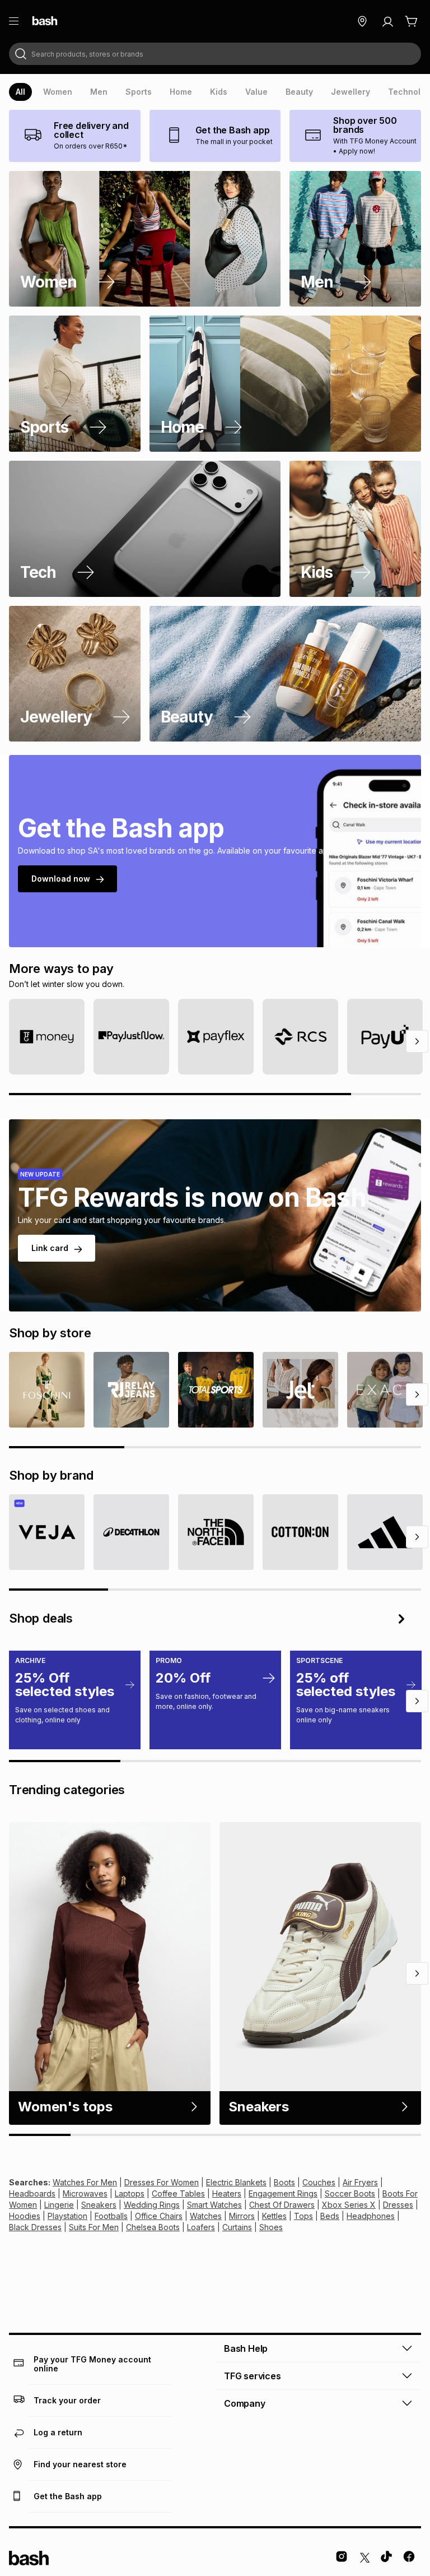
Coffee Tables (178, 2193)
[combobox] (215, 54)
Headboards (32, 2193)
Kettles (274, 2216)
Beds (330, 2216)
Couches (319, 2182)
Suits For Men (94, 2227)
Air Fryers (360, 2182)
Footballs (111, 2216)
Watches (206, 2216)
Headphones (371, 2216)
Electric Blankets (236, 2182)
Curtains (237, 2227)
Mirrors (242, 2216)
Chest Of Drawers (282, 2205)
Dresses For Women (162, 2182)
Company (245, 2403)
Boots (284, 2182)
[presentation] (20, 92)
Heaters (227, 2193)
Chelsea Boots (153, 2227)
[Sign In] (387, 21)
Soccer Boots (350, 2193)
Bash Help (246, 2348)
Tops (303, 2216)
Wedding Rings (152, 2205)
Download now (61, 879)
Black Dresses (35, 2227)
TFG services (253, 2376)
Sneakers (99, 2205)
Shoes (271, 2227)
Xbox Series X (349, 2205)
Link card (50, 1248)
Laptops (130, 2193)
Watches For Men (85, 2182)
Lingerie (59, 2205)
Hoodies (25, 2216)
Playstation (67, 2216)
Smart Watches (214, 2205)
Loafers (201, 2227)
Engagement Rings (283, 2193)
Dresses (398, 2205)
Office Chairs (159, 2216)
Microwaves (85, 2193)
